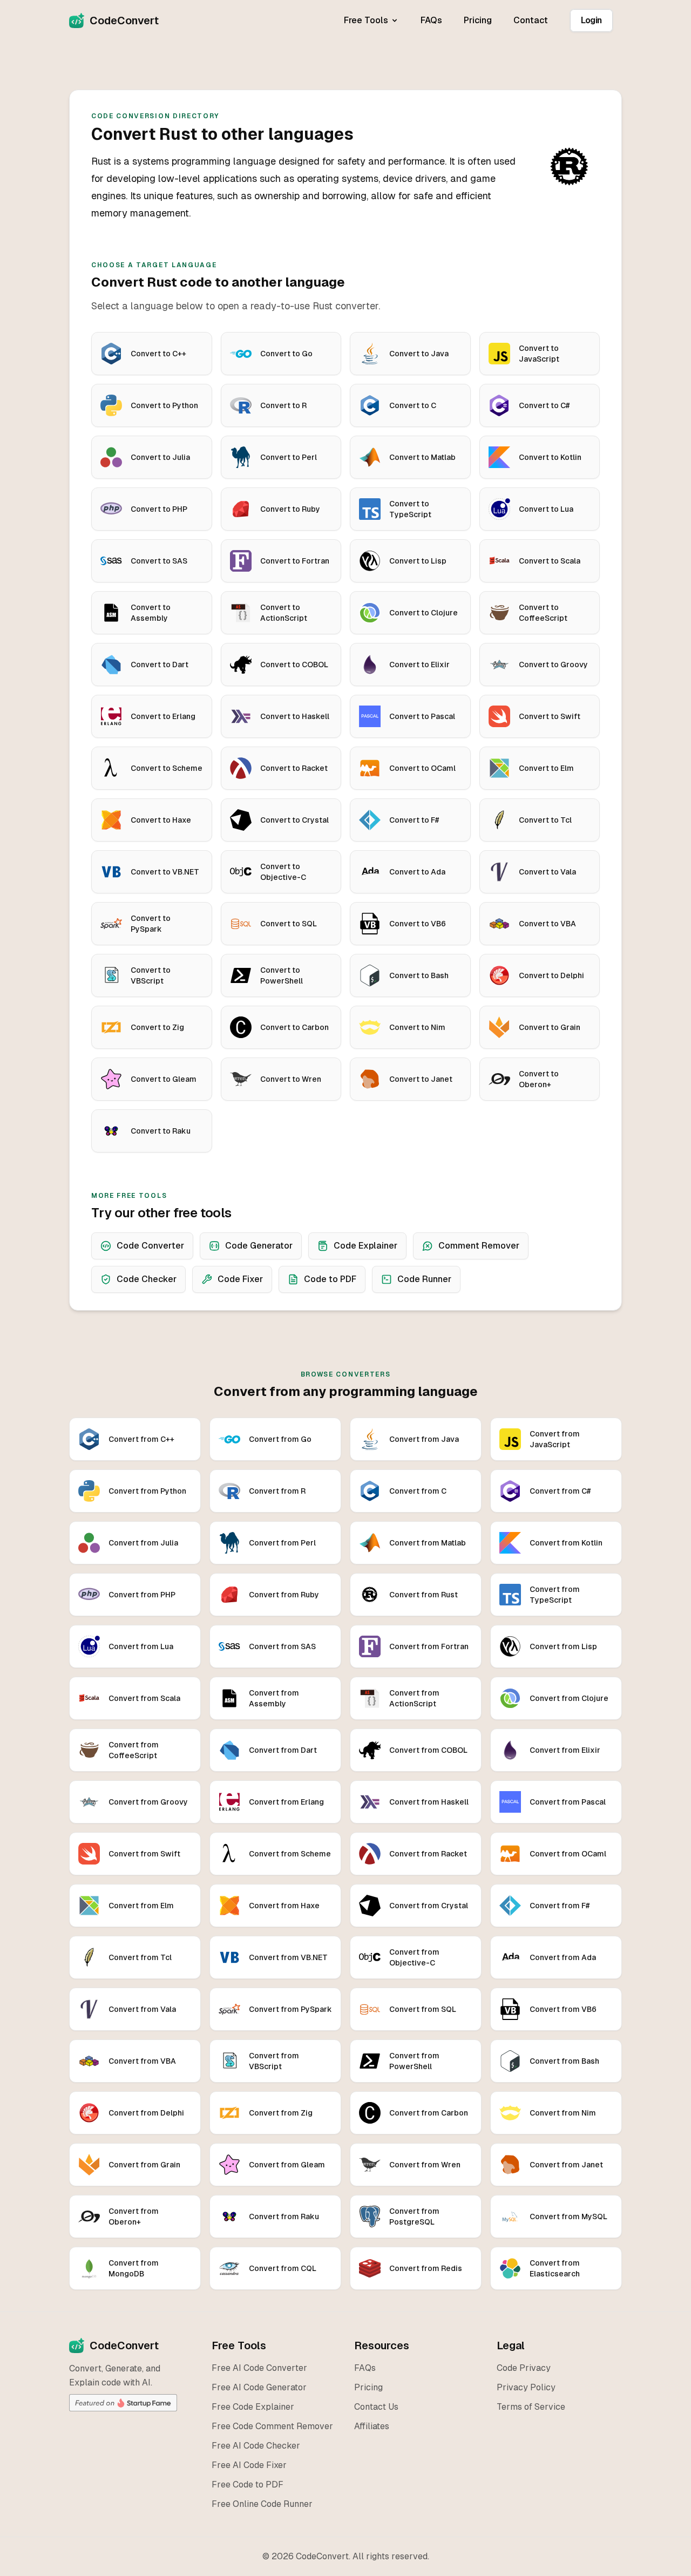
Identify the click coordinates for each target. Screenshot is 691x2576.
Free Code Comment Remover (272, 2426)
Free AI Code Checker (256, 2446)
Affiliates (372, 2426)
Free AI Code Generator (259, 2387)
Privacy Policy (526, 2387)
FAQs (431, 20)
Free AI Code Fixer (249, 2465)
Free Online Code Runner (262, 2504)
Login (591, 20)
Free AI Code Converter (259, 2368)
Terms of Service (531, 2407)
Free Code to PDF (248, 2485)
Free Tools (366, 20)
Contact (531, 20)
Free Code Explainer (253, 2407)
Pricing (478, 20)
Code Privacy (524, 2368)
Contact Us (376, 2407)
